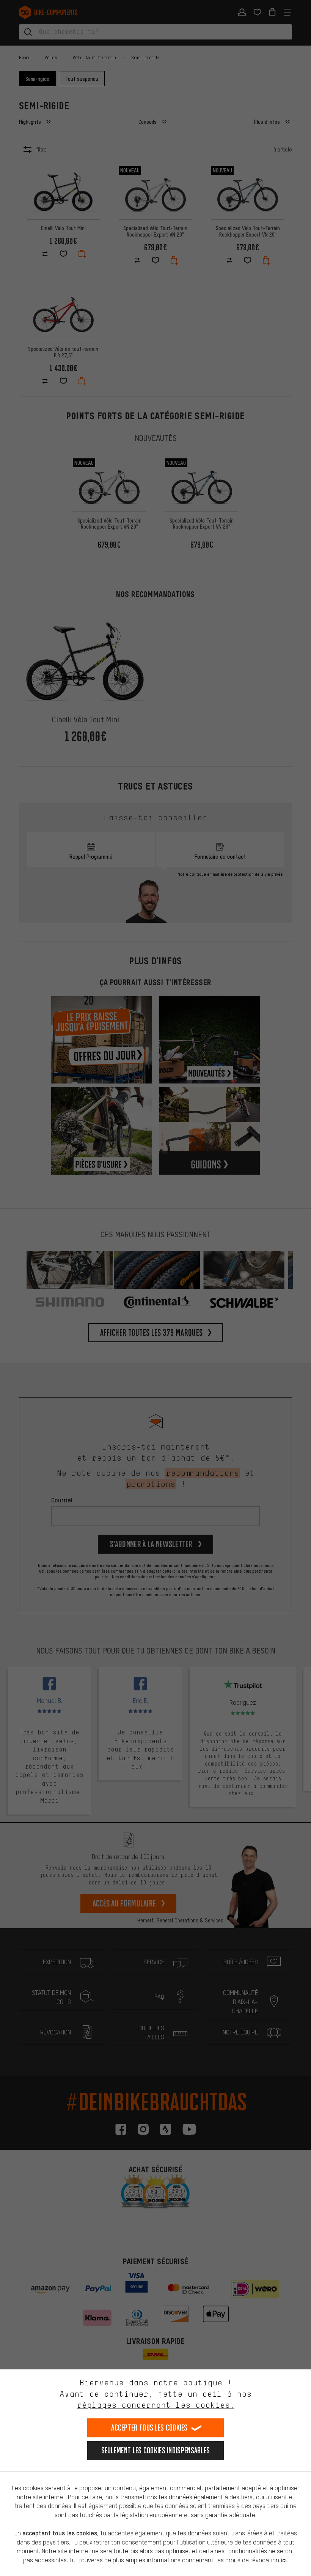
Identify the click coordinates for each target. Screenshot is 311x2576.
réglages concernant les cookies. (156, 2405)
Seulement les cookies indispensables (156, 2450)
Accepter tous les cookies (149, 2428)
